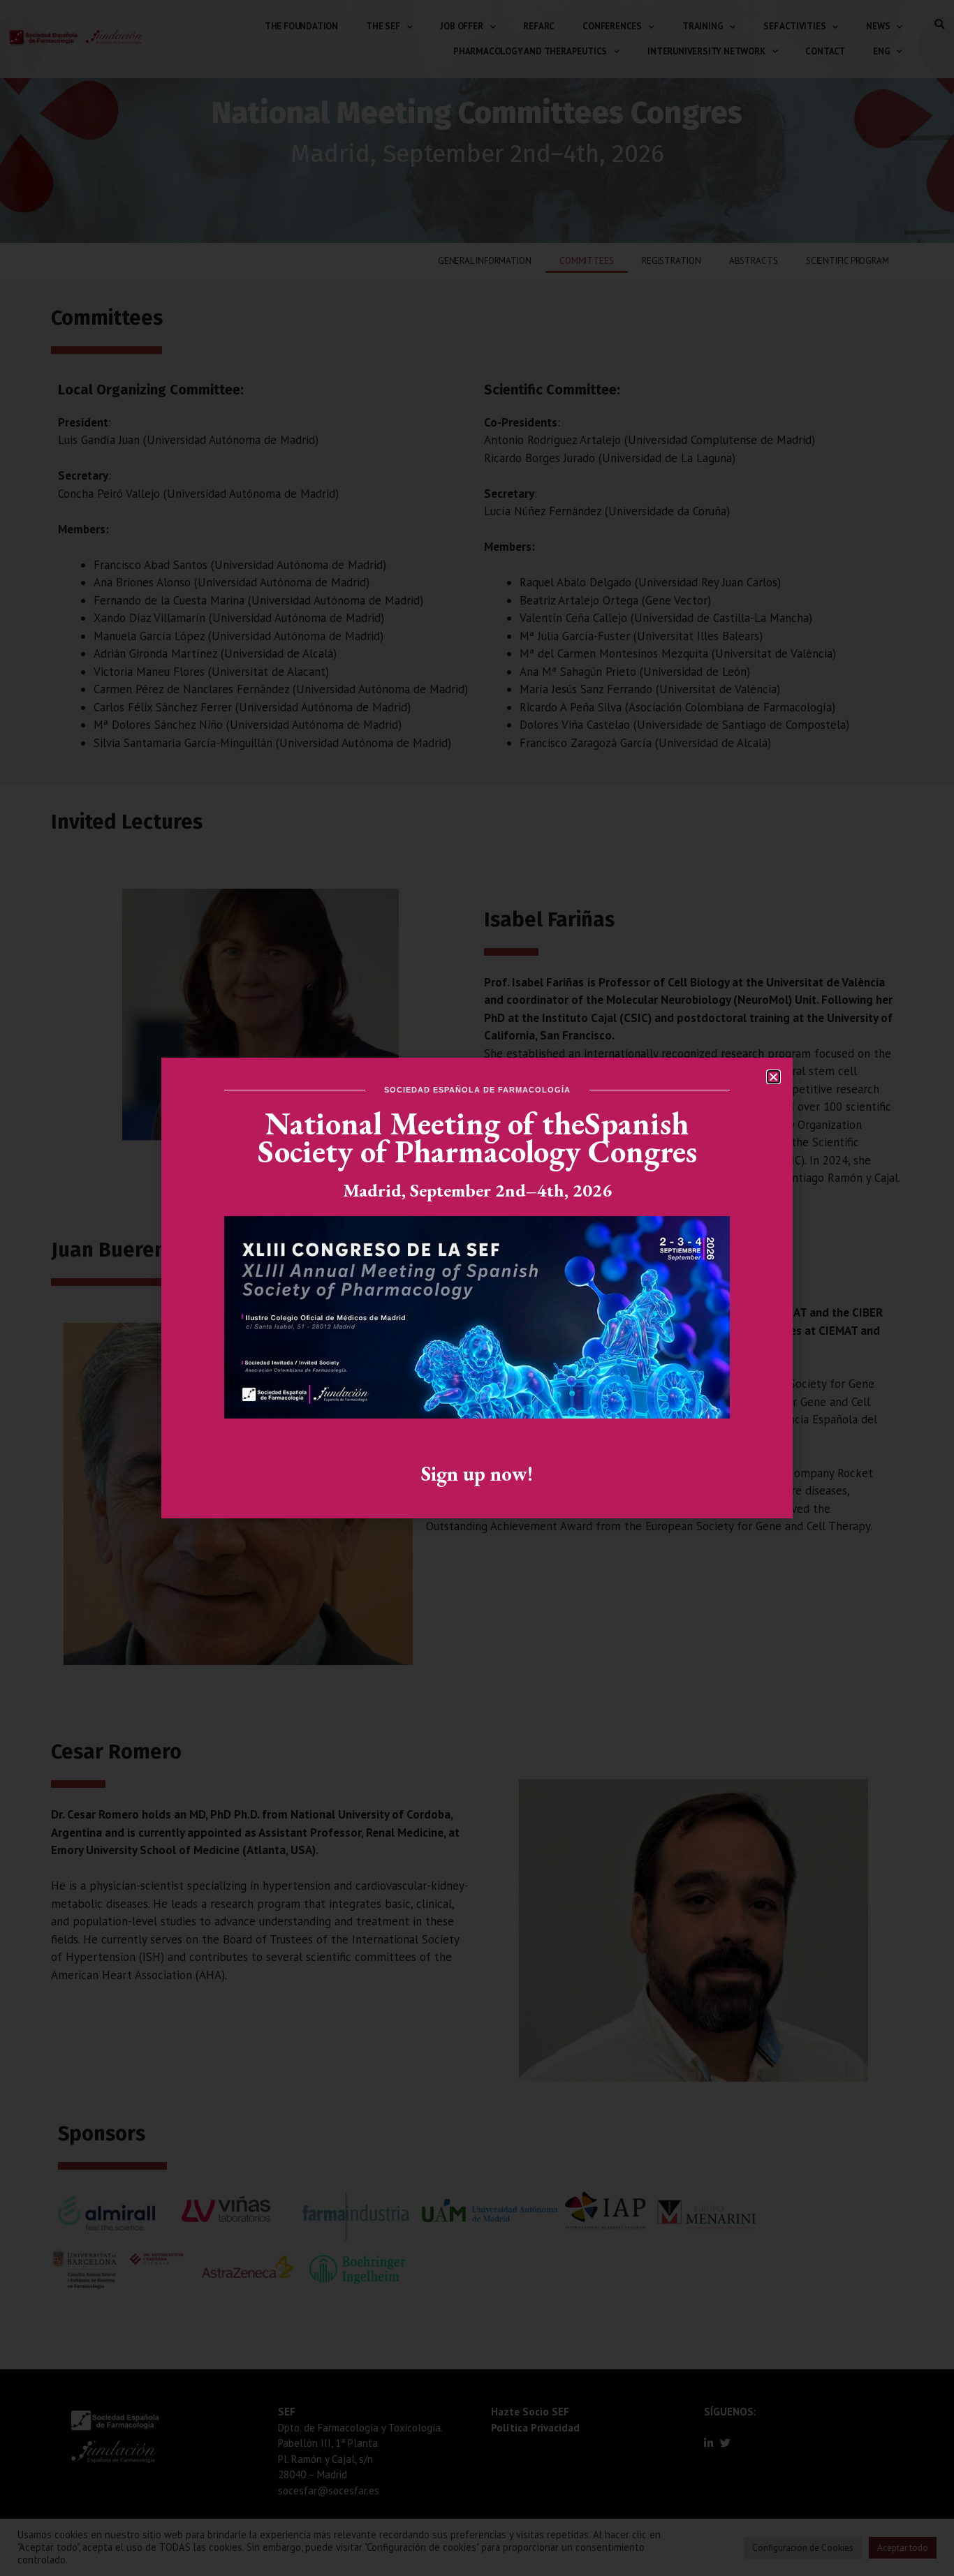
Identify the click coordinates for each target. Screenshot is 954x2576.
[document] (477, 1288)
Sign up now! (477, 1474)
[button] (773, 1077)
